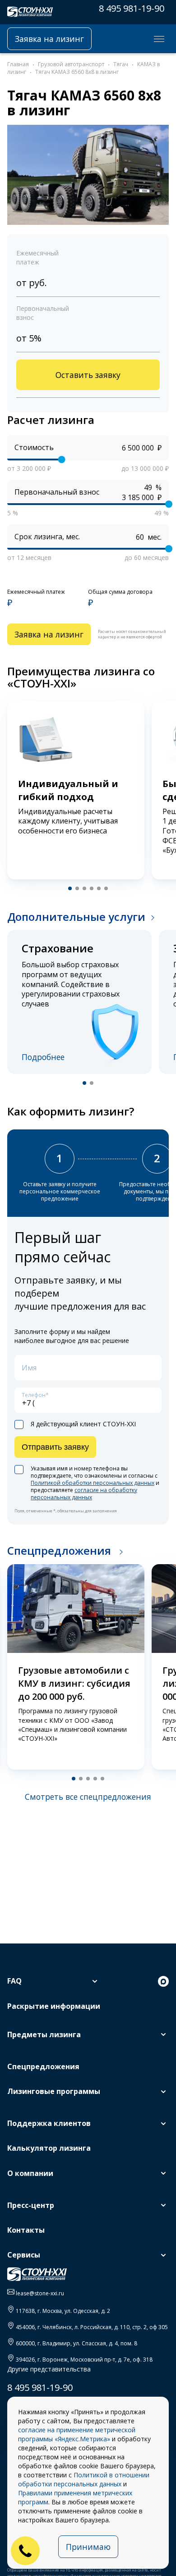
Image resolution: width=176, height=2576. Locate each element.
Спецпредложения (60, 1550)
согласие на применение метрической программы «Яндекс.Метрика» (77, 2434)
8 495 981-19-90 (132, 8)
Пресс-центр (31, 2205)
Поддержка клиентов (49, 2123)
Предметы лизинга (44, 2034)
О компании (30, 2173)
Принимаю (88, 2547)
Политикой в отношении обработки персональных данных (84, 2479)
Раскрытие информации (54, 2006)
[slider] (62, 460)
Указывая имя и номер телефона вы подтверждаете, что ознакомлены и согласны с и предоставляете (95, 1483)
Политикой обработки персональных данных (93, 1483)
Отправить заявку (55, 1447)
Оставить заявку (88, 375)
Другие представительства (49, 2369)
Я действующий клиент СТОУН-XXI (83, 1424)
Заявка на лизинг (49, 39)
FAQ (14, 1981)
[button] (70, 888)
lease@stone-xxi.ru (40, 2293)
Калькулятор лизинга (49, 2148)
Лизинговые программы (54, 2091)
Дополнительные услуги (76, 917)
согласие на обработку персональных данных (84, 1494)
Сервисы (24, 2255)
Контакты (26, 2230)
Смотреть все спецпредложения (88, 1797)
